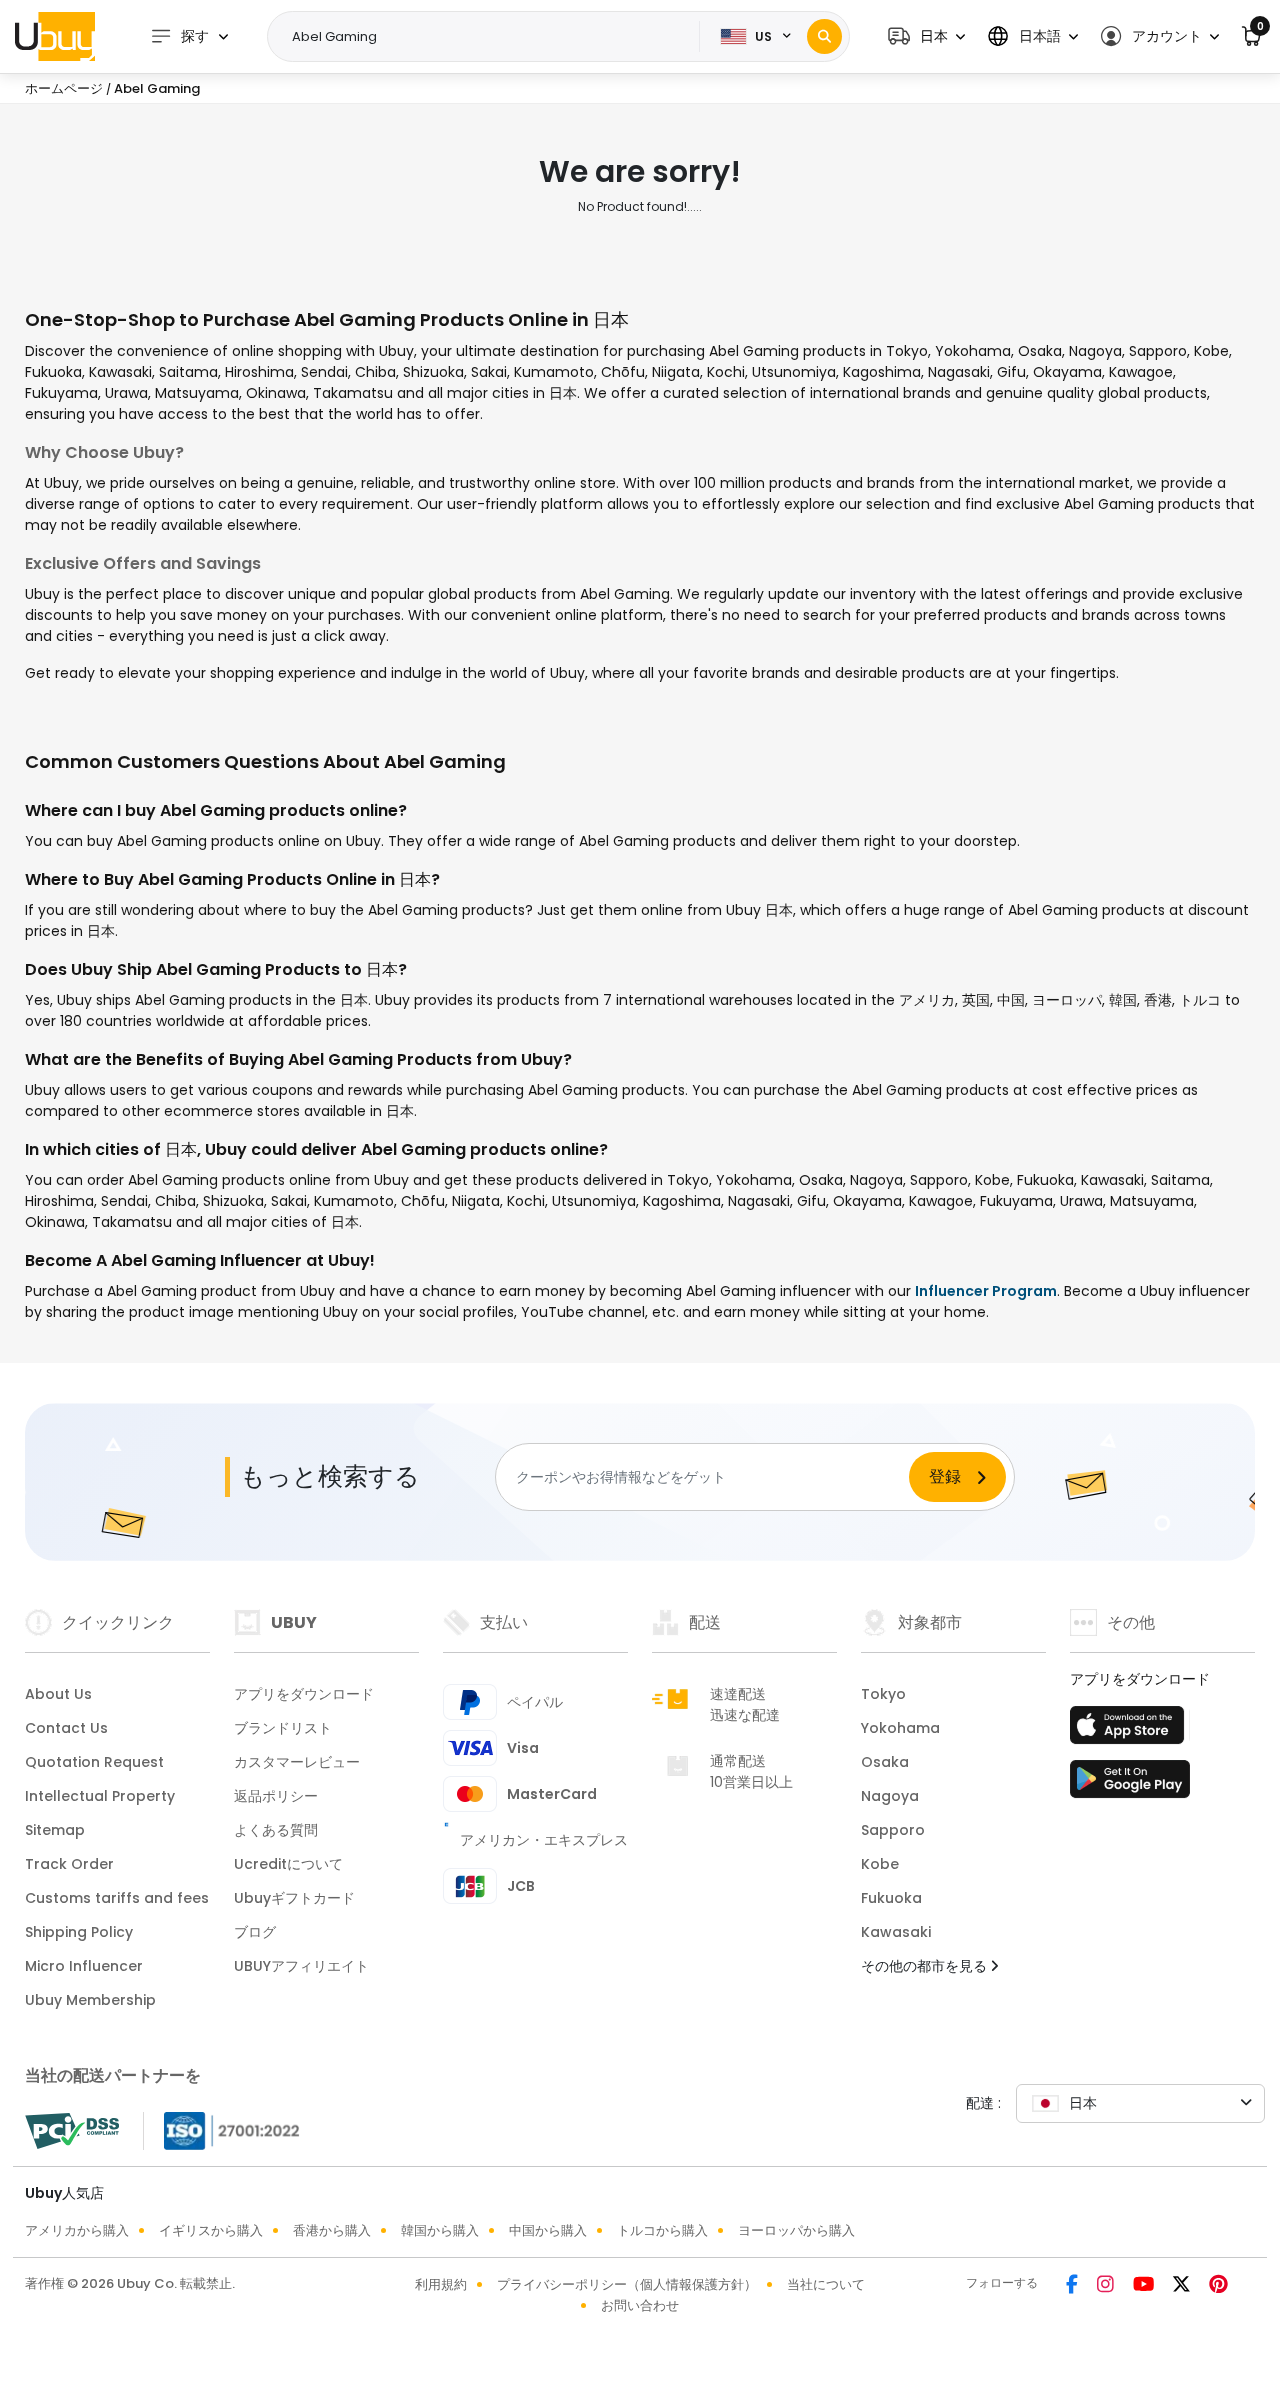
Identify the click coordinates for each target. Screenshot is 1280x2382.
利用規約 (441, 2284)
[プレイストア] (1130, 1785)
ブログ (255, 1932)
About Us (58, 1694)
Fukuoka (891, 1898)
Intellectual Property (100, 1796)
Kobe (880, 1864)
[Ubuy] (55, 36)
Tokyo (883, 1694)
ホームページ (64, 88)
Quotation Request (94, 1762)
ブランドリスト (283, 1728)
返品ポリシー (276, 1796)
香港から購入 (332, 2230)
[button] (926, 36)
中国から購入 (548, 2230)
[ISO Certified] (222, 2130)
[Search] (824, 36)
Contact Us (66, 1728)
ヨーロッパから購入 (796, 2230)
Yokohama (900, 1728)
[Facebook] (1073, 2286)
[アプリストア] (1130, 1731)
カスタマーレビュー (297, 1762)
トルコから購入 (662, 2230)
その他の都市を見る (926, 1966)
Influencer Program (986, 1291)
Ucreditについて (288, 1864)
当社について (826, 2284)
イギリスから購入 (211, 2230)
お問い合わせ (640, 2305)
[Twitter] (1183, 2286)
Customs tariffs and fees (117, 1898)
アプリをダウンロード (304, 1694)
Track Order (69, 1864)
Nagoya (890, 1796)
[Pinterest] (1218, 2286)
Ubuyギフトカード (294, 1898)
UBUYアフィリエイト (301, 1966)
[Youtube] (1145, 2286)
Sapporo (893, 1830)
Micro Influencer (84, 1966)
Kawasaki (896, 1932)
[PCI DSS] (72, 2131)
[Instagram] (1107, 2286)
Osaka (885, 1762)
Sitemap (55, 1830)
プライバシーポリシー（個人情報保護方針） (627, 2284)
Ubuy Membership (90, 2000)
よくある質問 (276, 1830)
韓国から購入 (440, 2230)
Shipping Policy (79, 1932)
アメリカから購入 (77, 2230)
